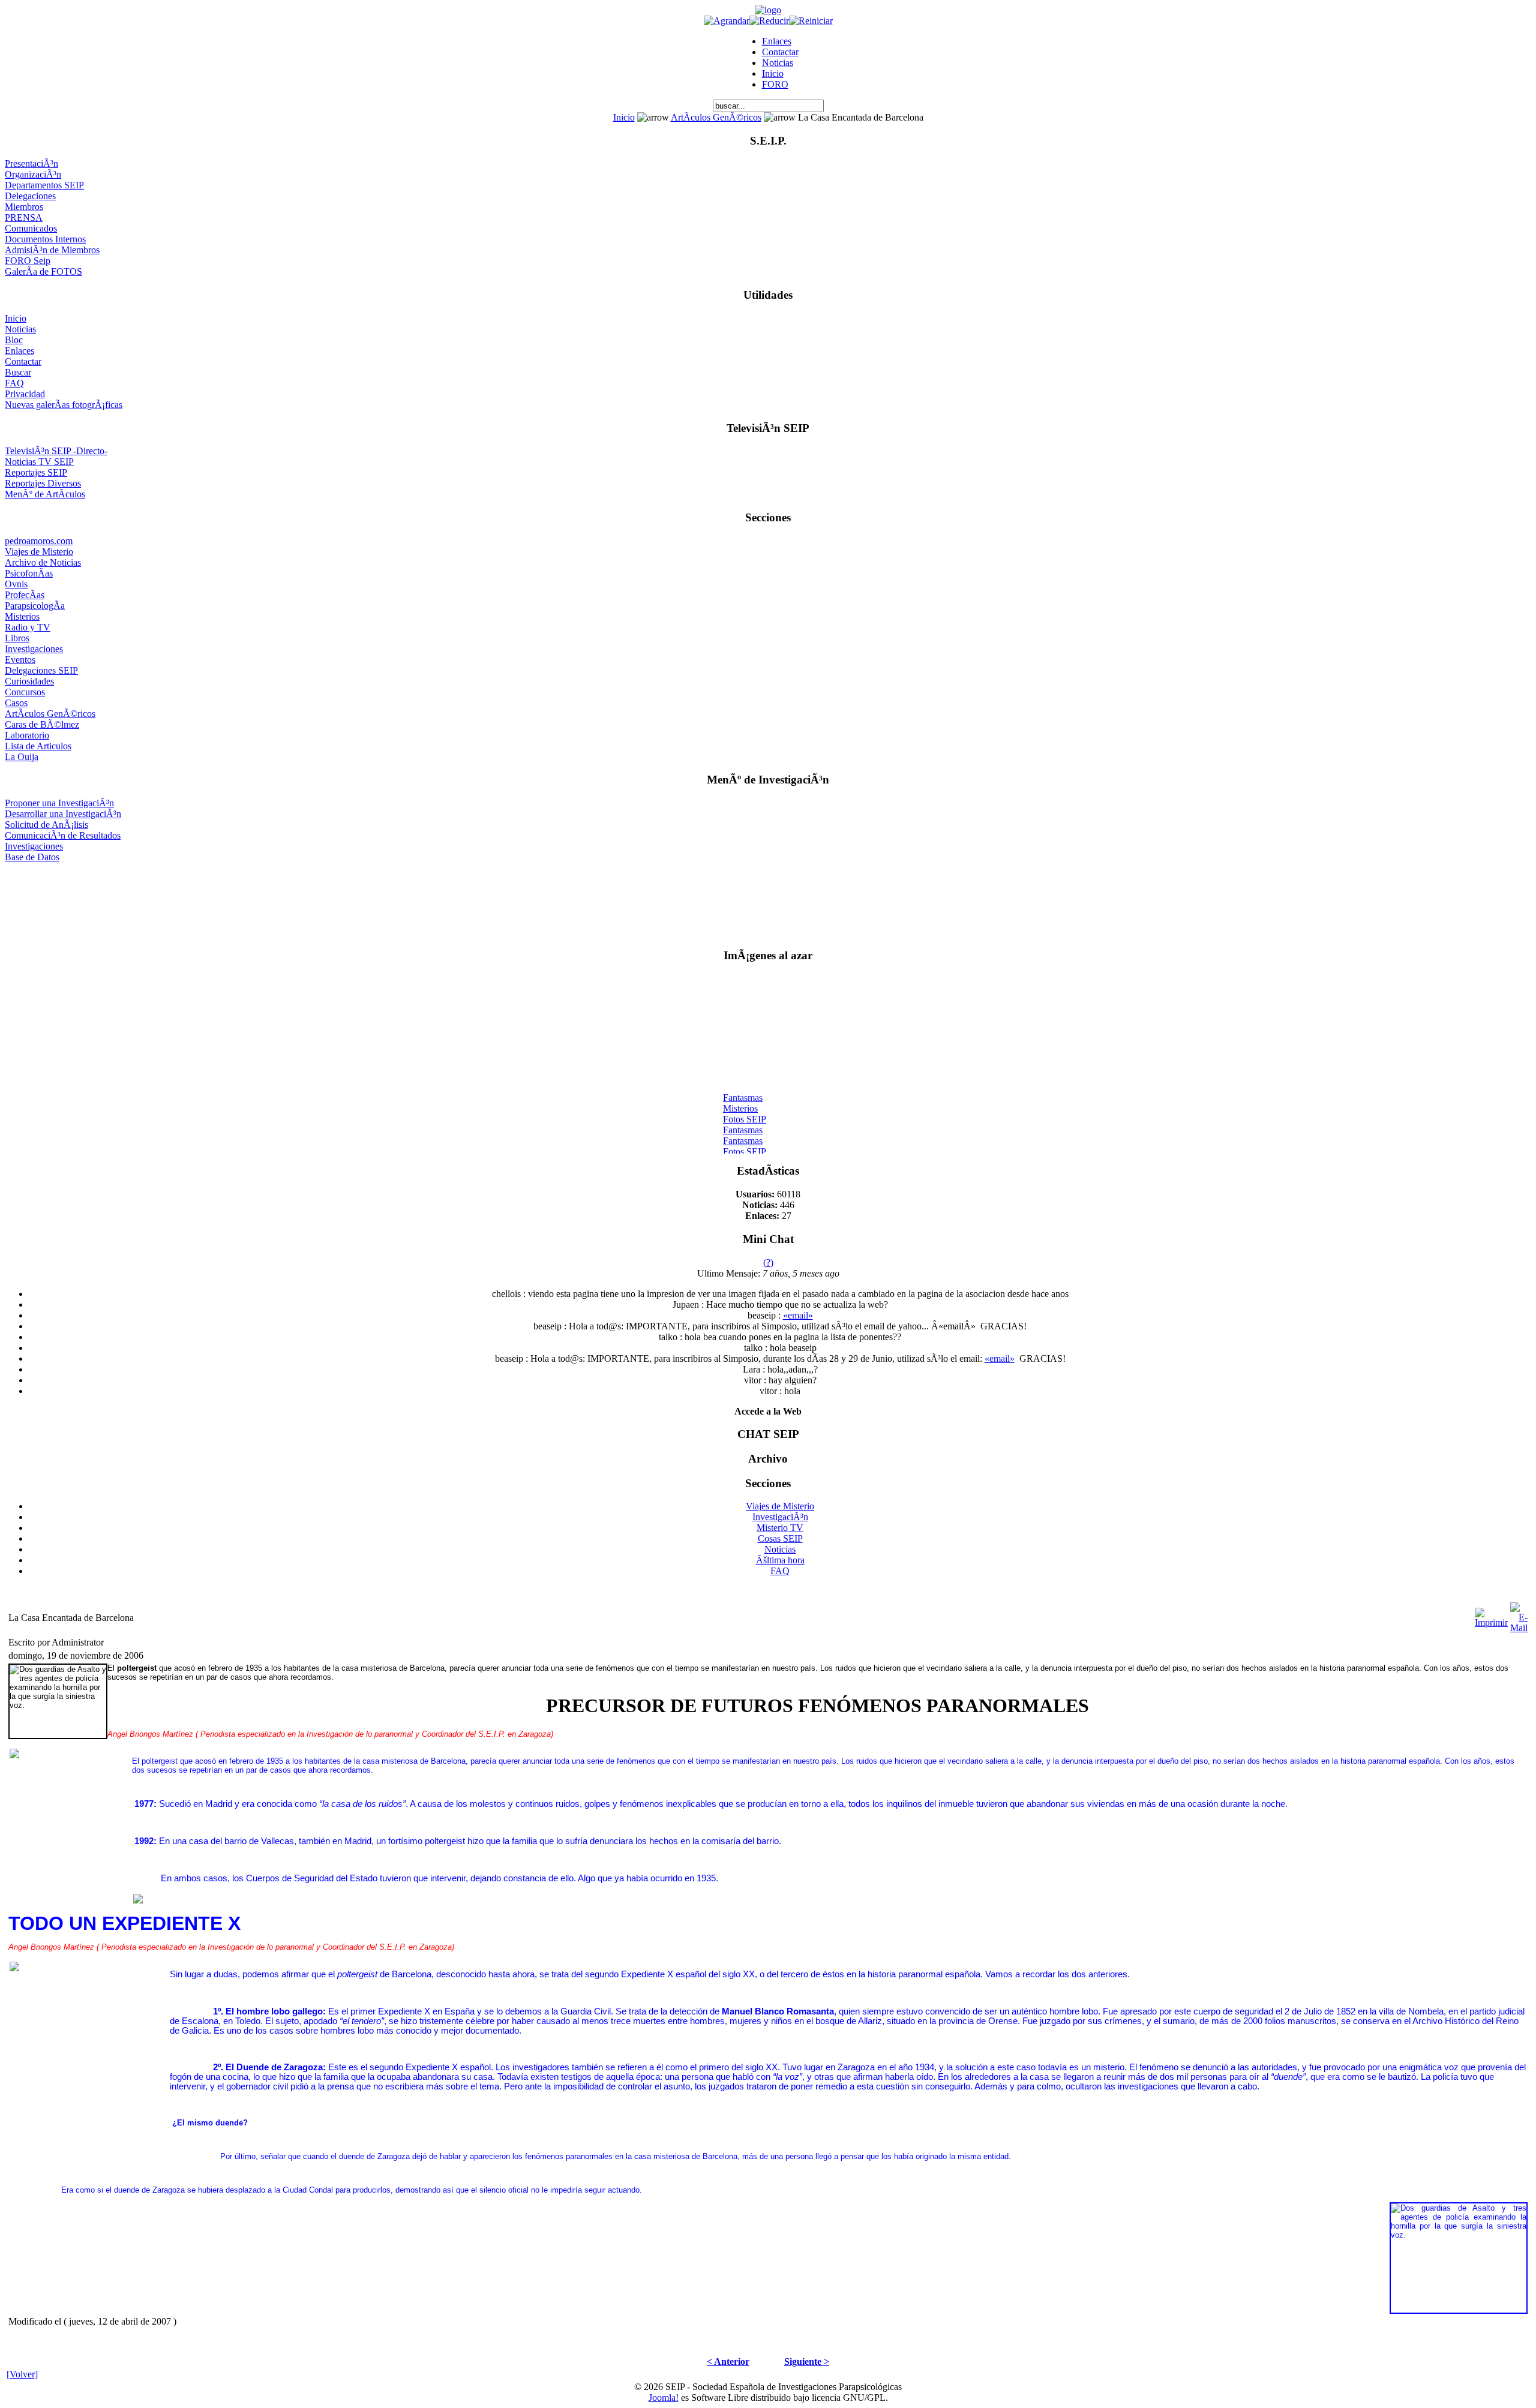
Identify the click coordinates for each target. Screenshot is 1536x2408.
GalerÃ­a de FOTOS (43, 271)
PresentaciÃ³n (31, 163)
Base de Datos (32, 857)
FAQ (14, 383)
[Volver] (22, 2374)
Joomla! (664, 2398)
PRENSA (24, 217)
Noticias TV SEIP (39, 462)
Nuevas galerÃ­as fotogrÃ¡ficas (64, 405)
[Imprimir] (1491, 1615)
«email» (798, 1315)
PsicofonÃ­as (29, 573)
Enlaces (777, 41)
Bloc (14, 340)
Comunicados (31, 228)
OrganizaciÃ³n (33, 174)
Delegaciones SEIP (41, 670)
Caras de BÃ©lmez (42, 724)
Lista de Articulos (38, 746)
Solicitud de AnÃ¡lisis (46, 825)
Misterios (22, 616)
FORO (775, 84)
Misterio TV (780, 1528)
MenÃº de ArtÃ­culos (45, 494)
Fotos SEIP (745, 1111)
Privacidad (25, 394)
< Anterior (728, 2362)
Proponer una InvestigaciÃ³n (59, 803)
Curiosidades (29, 681)
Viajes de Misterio (39, 552)
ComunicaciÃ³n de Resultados (63, 835)
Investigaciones (34, 649)
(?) (768, 1262)
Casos (16, 703)
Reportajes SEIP (36, 472)
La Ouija (22, 757)
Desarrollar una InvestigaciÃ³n (63, 814)
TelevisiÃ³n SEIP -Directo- (56, 451)
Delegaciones (30, 196)
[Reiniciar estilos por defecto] (811, 21)
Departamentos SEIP (44, 185)
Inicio (773, 73)
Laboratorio (27, 735)
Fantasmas (743, 1089)
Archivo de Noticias (43, 562)
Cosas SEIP (780, 1538)
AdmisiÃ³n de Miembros (52, 250)
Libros (17, 638)
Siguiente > (807, 2362)
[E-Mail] (1519, 1615)
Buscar (18, 372)
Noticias (778, 63)
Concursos (25, 692)
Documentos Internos (45, 239)
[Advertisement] (768, 900)
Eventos (20, 660)
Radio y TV (28, 627)
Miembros (24, 207)
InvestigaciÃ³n (780, 1517)
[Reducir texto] (769, 21)
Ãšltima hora (780, 1560)
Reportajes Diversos (43, 483)
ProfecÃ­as (25, 595)
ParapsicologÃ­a (35, 606)
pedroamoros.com (39, 541)
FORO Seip (28, 261)
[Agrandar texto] (727, 21)
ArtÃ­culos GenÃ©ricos (716, 117)
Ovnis (16, 584)
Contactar (780, 52)
